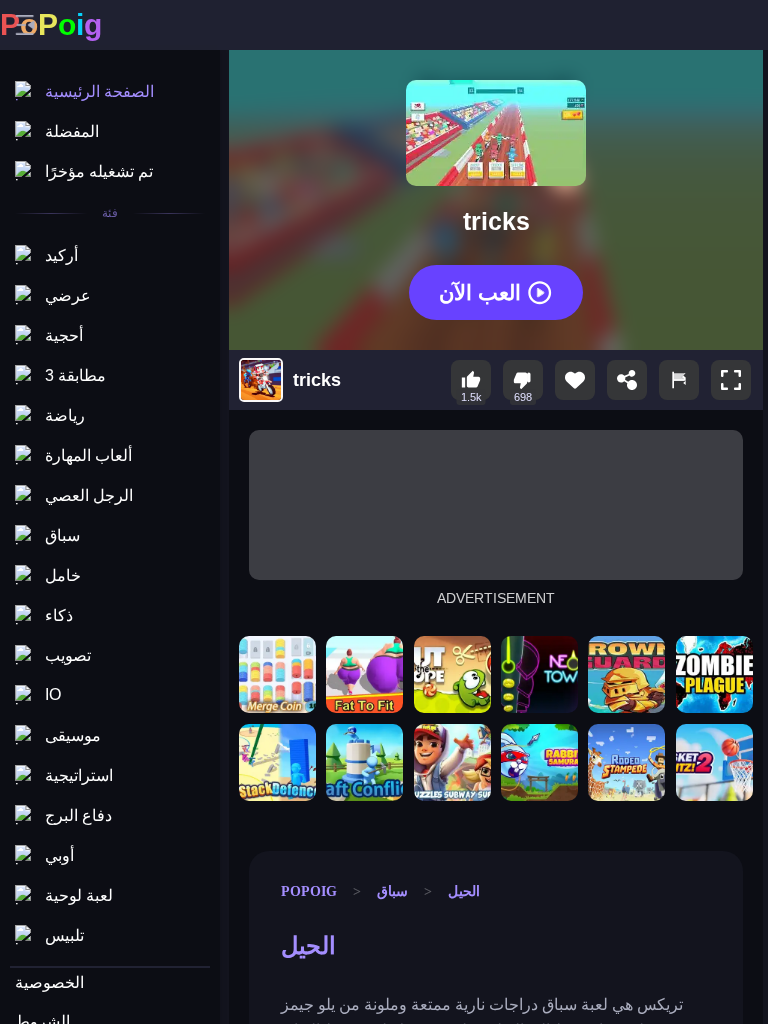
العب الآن (480, 291)
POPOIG (309, 891)
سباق (392, 891)
